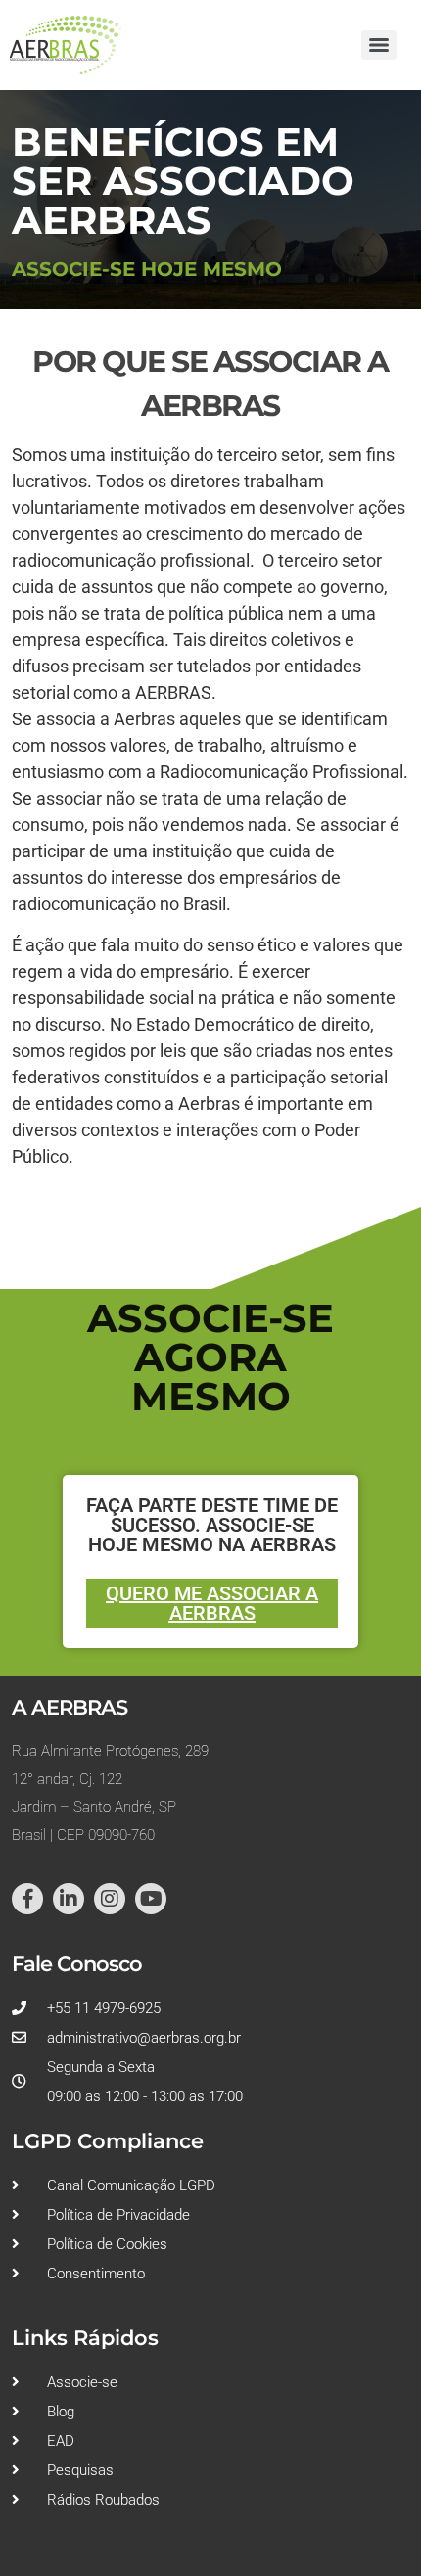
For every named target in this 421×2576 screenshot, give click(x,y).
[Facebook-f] (27, 1899)
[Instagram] (110, 1899)
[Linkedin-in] (69, 1899)
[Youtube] (151, 1899)
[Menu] (379, 45)
